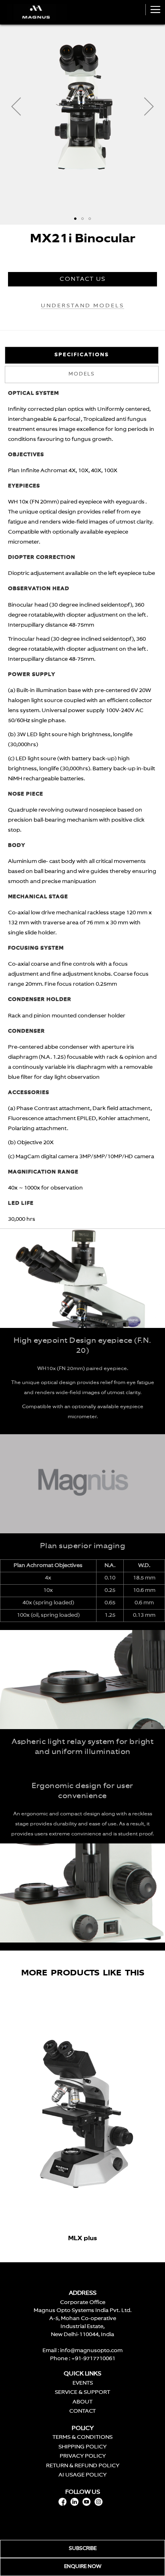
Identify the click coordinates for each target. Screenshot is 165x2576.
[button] (16, 106)
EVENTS (83, 2383)
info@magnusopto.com (91, 2351)
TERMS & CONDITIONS (82, 2437)
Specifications (82, 355)
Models (82, 374)
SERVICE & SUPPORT (82, 2392)
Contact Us (83, 279)
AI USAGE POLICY (82, 2475)
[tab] (82, 355)
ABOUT (82, 2402)
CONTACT (82, 2411)
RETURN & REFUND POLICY (83, 2466)
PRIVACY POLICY (83, 2456)
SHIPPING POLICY (82, 2447)
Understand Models (82, 306)
